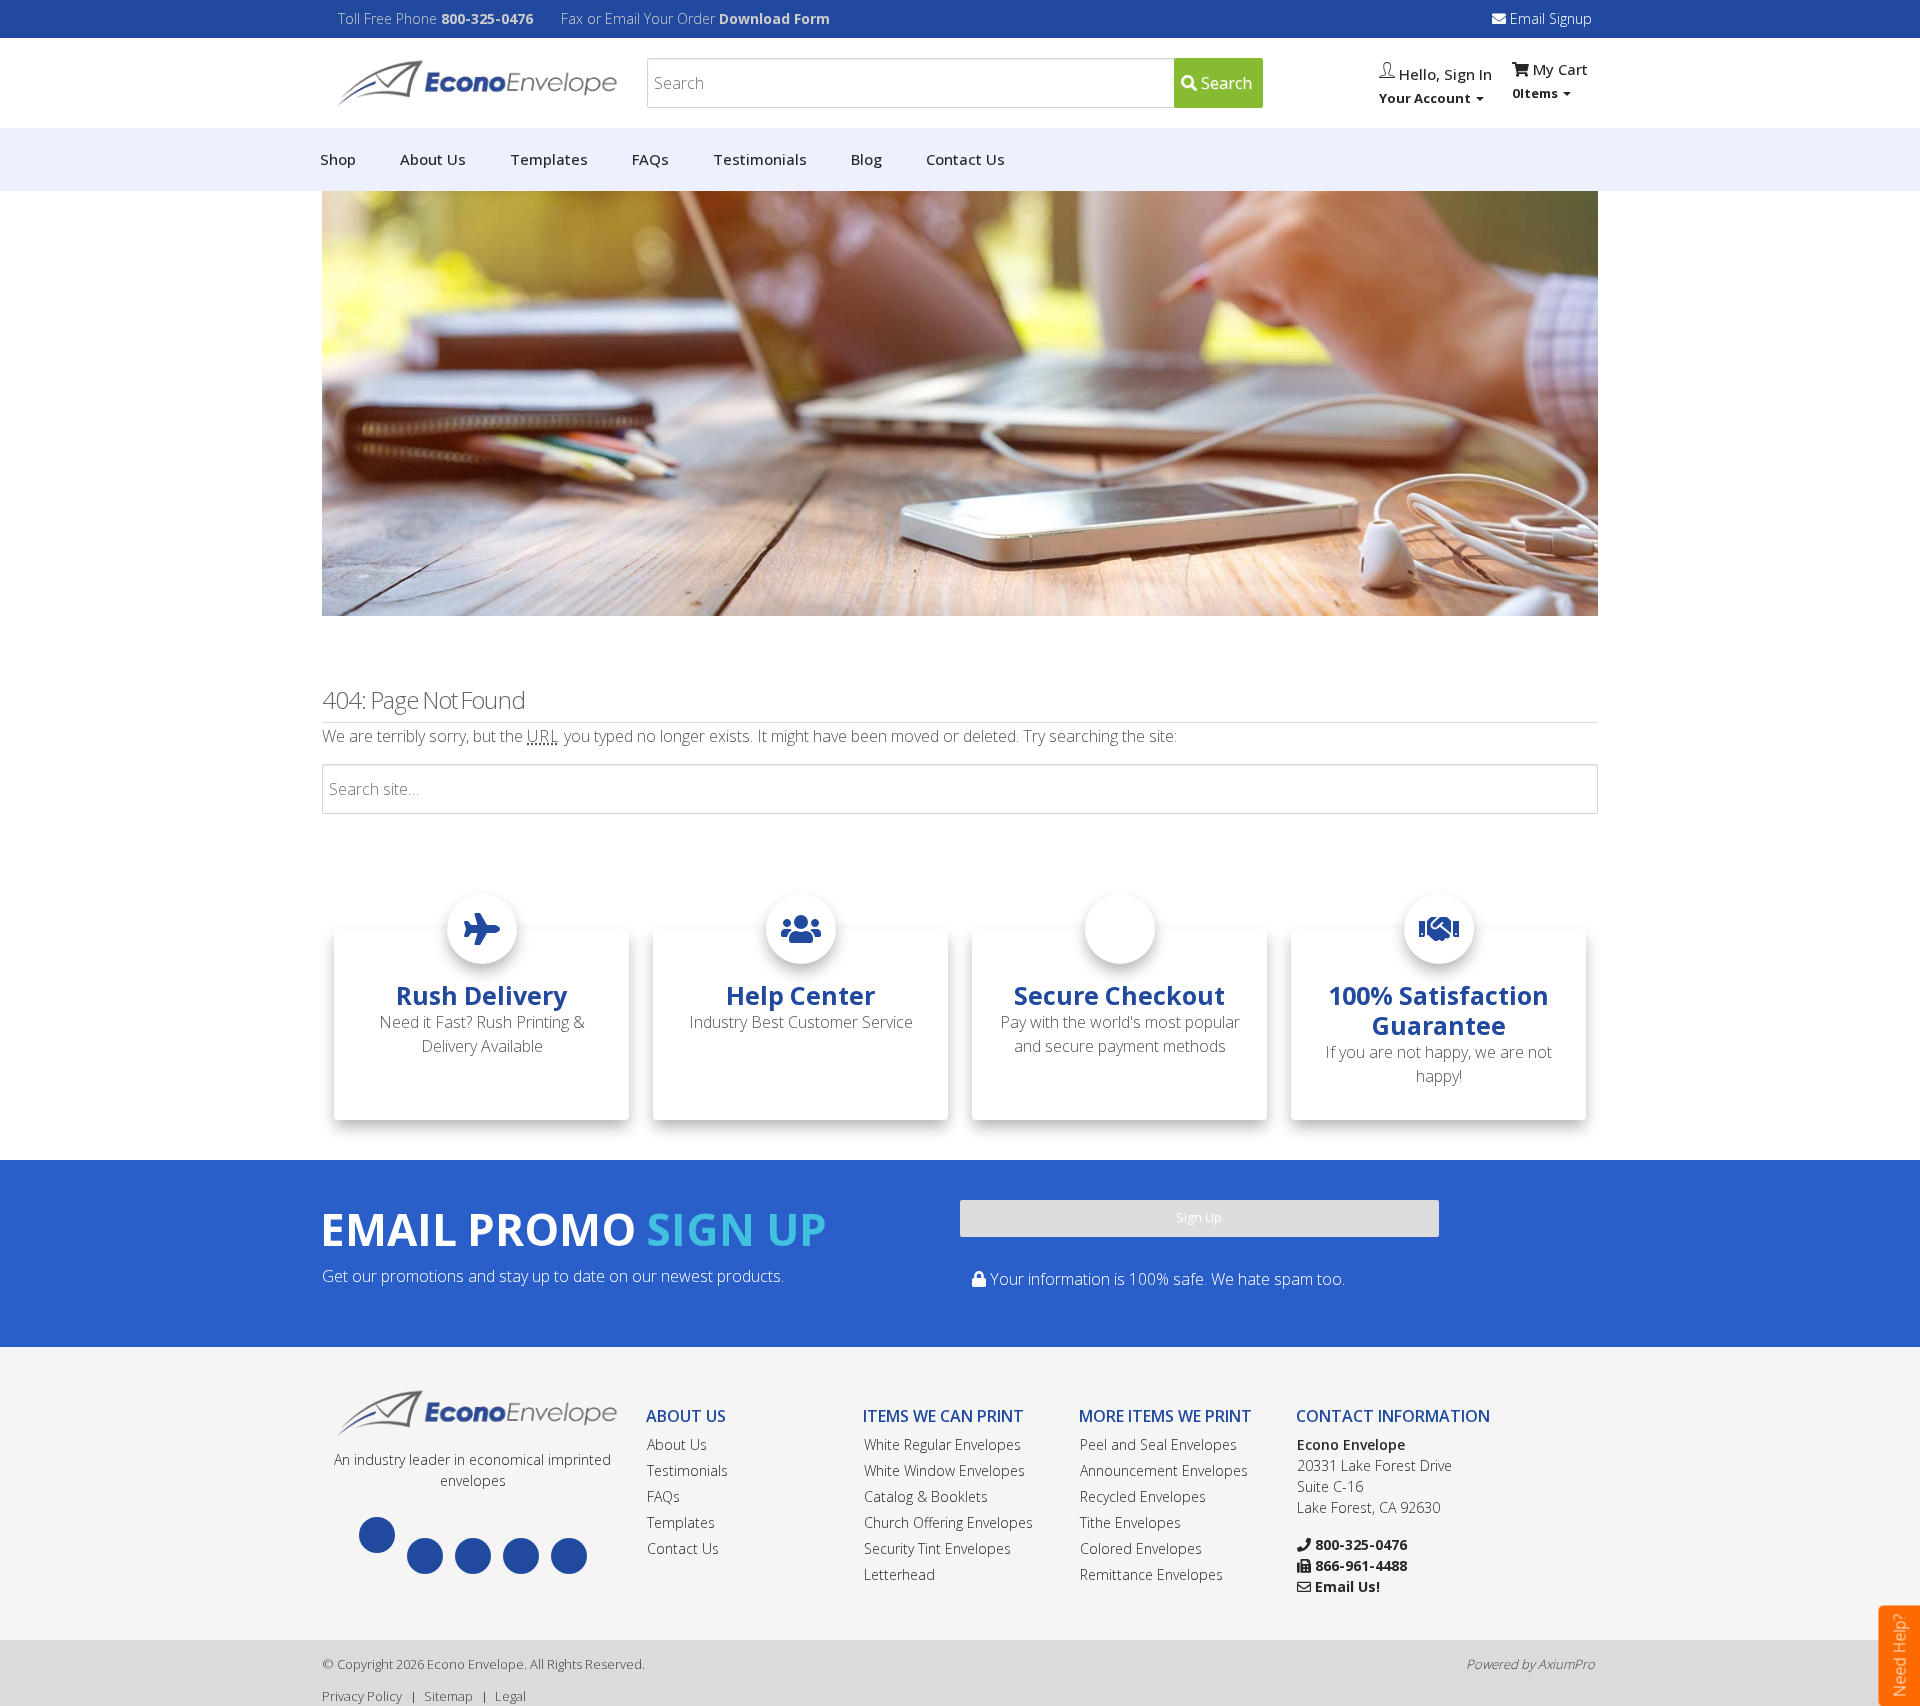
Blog (866, 159)
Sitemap (448, 1696)
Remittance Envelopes (1151, 1574)
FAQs (650, 159)
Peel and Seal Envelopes (1158, 1444)
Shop (338, 159)
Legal (510, 1696)
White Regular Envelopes (942, 1444)
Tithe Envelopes (1130, 1522)
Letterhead (899, 1574)
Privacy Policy (362, 1696)
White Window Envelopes (944, 1470)
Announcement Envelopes (1164, 1470)
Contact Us (965, 159)
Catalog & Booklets (926, 1496)
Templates (549, 159)
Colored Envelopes (1141, 1548)
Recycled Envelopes (1143, 1496)
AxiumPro (1566, 1664)
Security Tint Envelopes (937, 1548)
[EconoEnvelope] (472, 1411)
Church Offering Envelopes (948, 1522)
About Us (433, 159)
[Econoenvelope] (472, 81)
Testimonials (760, 159)
